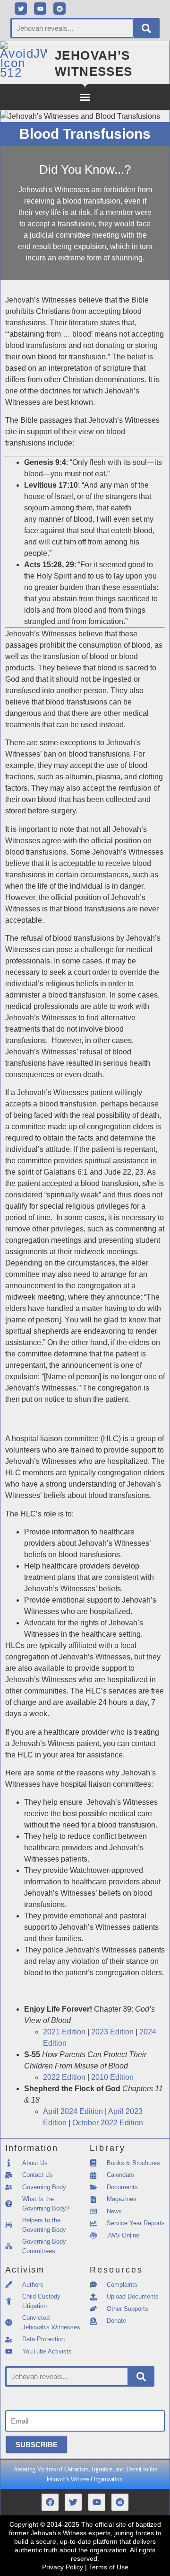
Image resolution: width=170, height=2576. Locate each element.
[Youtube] (40, 9)
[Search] (146, 28)
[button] (85, 97)
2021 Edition (64, 2032)
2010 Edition (112, 2077)
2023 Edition (112, 2032)
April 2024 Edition (73, 2111)
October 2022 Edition (108, 2123)
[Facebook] (50, 2502)
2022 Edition (64, 2077)
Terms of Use (109, 2567)
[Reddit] (59, 9)
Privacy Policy (63, 2567)
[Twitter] (21, 9)
